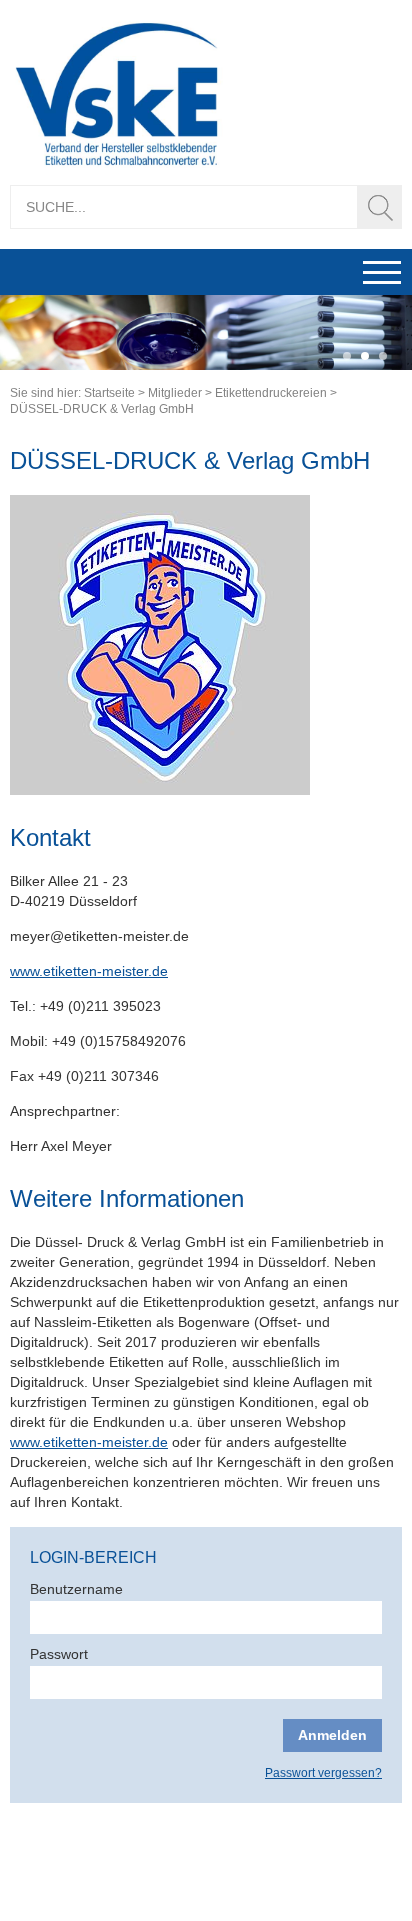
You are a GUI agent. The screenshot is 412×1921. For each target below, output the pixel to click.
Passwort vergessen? (323, 1773)
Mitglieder (175, 393)
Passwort (59, 1654)
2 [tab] (365, 356)
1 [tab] (347, 356)
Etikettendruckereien (271, 393)
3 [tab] (383, 356)
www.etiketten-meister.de (89, 971)
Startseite (109, 393)
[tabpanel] (206, 332)
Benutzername (76, 1589)
